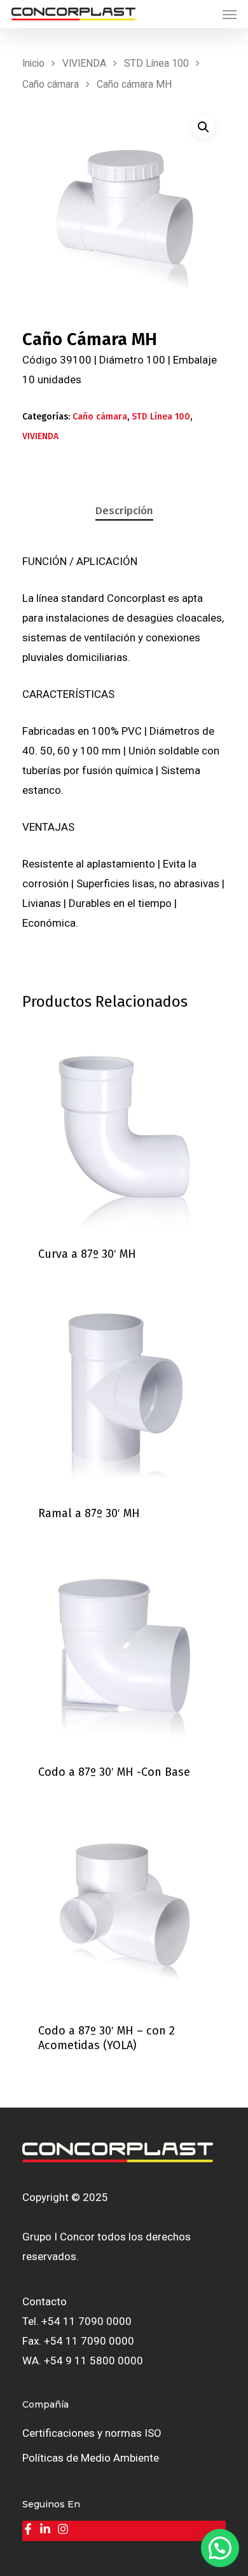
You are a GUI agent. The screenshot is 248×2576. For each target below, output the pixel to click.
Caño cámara (51, 84)
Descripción (124, 511)
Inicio (33, 63)
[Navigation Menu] (230, 14)
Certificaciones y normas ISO (92, 2433)
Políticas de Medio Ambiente (91, 2458)
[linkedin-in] (47, 2529)
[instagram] (65, 2529)
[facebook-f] (30, 2529)
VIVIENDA (84, 63)
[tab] (124, 511)
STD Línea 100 (156, 63)
